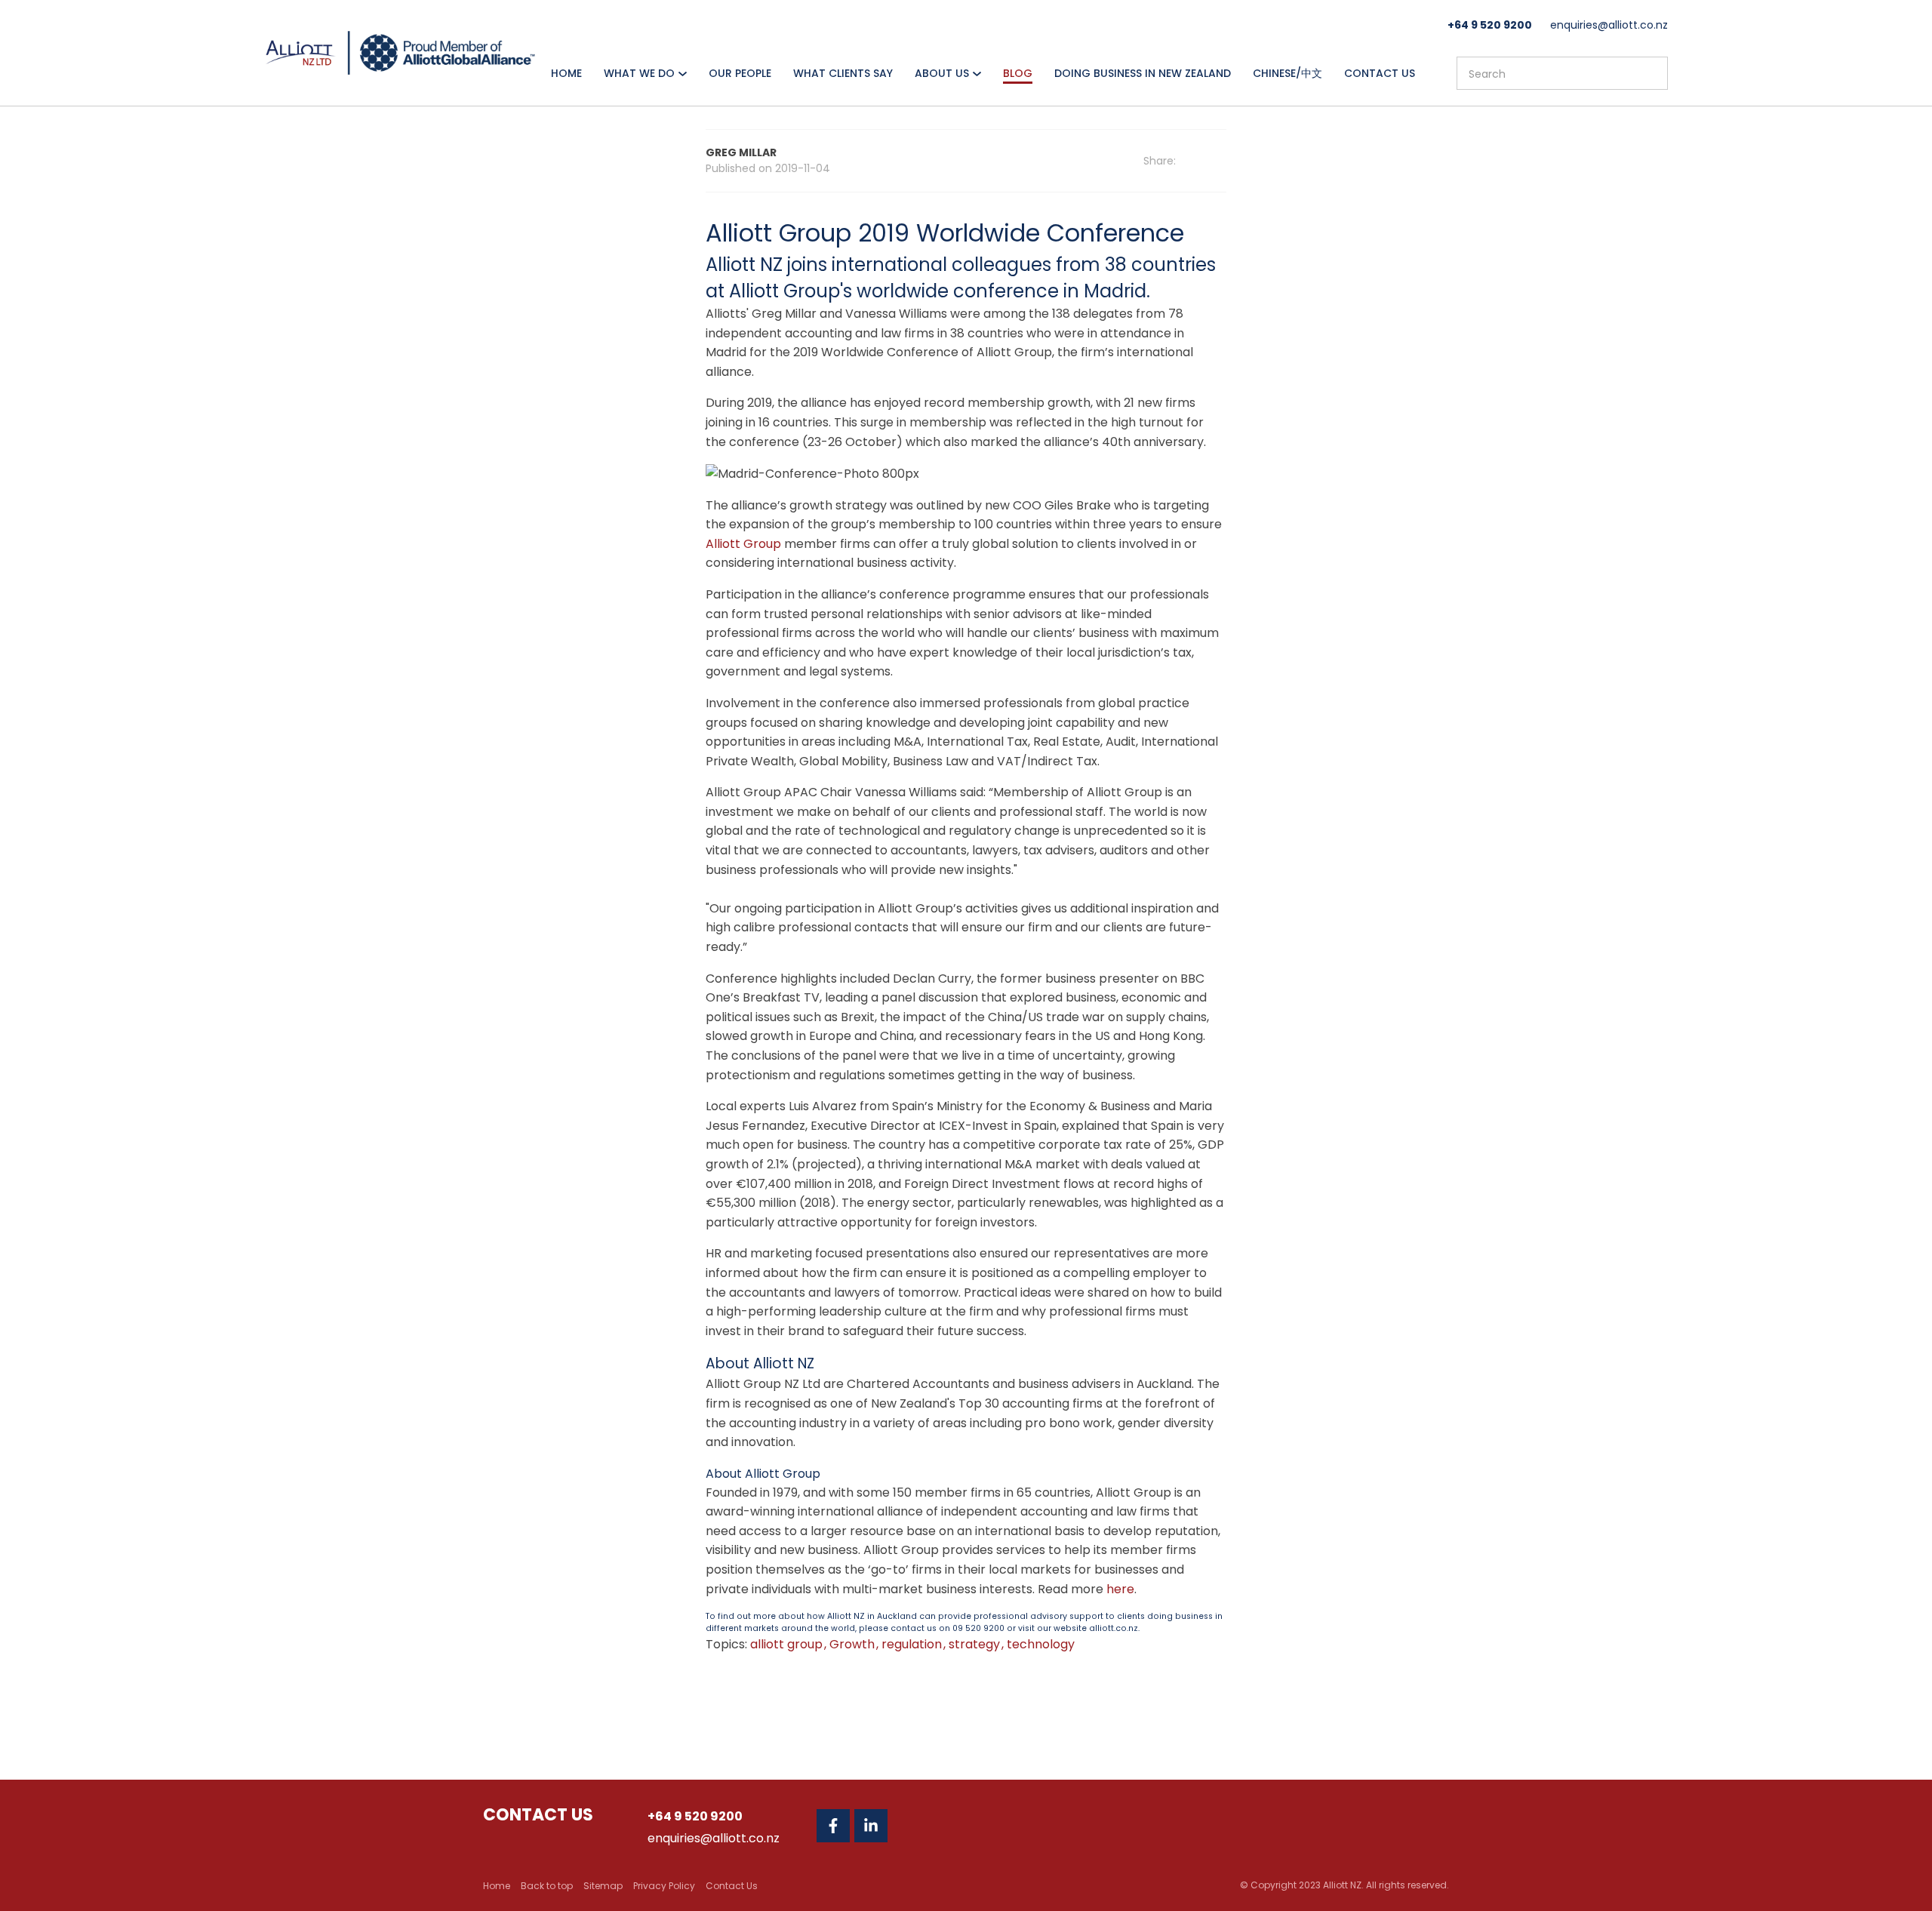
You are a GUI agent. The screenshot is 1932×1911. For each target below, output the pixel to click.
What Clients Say (843, 73)
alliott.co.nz (1114, 1628)
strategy (976, 1644)
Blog (1018, 73)
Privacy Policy (664, 1886)
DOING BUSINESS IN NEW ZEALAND (1143, 73)
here (1120, 1589)
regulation (913, 1644)
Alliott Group (743, 544)
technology (1041, 1644)
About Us (942, 73)
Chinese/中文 (1287, 73)
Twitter (909, 1826)
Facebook (833, 1826)
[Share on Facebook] (1201, 161)
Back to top (547, 1886)
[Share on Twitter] (1221, 161)
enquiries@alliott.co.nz (1609, 25)
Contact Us (1380, 73)
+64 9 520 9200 (1490, 25)
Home (566, 73)
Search (1650, 73)
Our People (740, 73)
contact (908, 1628)
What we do (639, 73)
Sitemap (603, 1886)
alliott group (788, 1644)
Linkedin (871, 1826)
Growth (854, 1644)
